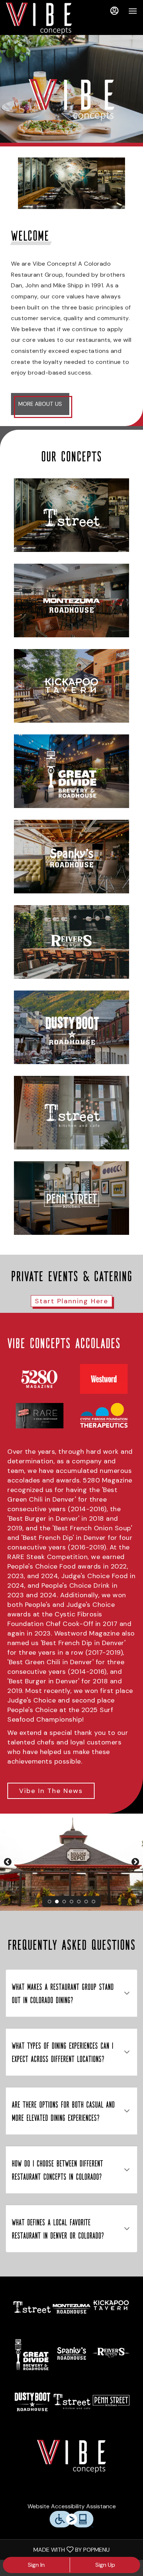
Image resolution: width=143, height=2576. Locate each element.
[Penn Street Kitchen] (71, 1198)
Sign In (36, 2565)
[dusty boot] (32, 2401)
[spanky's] (71, 2354)
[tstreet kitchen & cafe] (71, 2401)
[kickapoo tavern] (111, 2307)
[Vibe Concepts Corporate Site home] (39, 18)
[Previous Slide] (8, 1862)
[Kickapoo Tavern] (71, 686)
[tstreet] (32, 2307)
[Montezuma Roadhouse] (71, 600)
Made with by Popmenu (58, 2549)
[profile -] (114, 11)
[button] (71, 1993)
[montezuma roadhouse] (71, 2307)
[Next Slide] (135, 1862)
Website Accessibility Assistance (72, 2506)
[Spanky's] (71, 857)
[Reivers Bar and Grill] (71, 942)
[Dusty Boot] (71, 1027)
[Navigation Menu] (133, 11)
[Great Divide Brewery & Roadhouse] (71, 771)
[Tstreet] (71, 515)
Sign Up (105, 2565)
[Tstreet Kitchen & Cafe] (71, 1113)
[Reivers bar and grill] (111, 2354)
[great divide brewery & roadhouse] (32, 2354)
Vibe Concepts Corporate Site (71, 2456)
